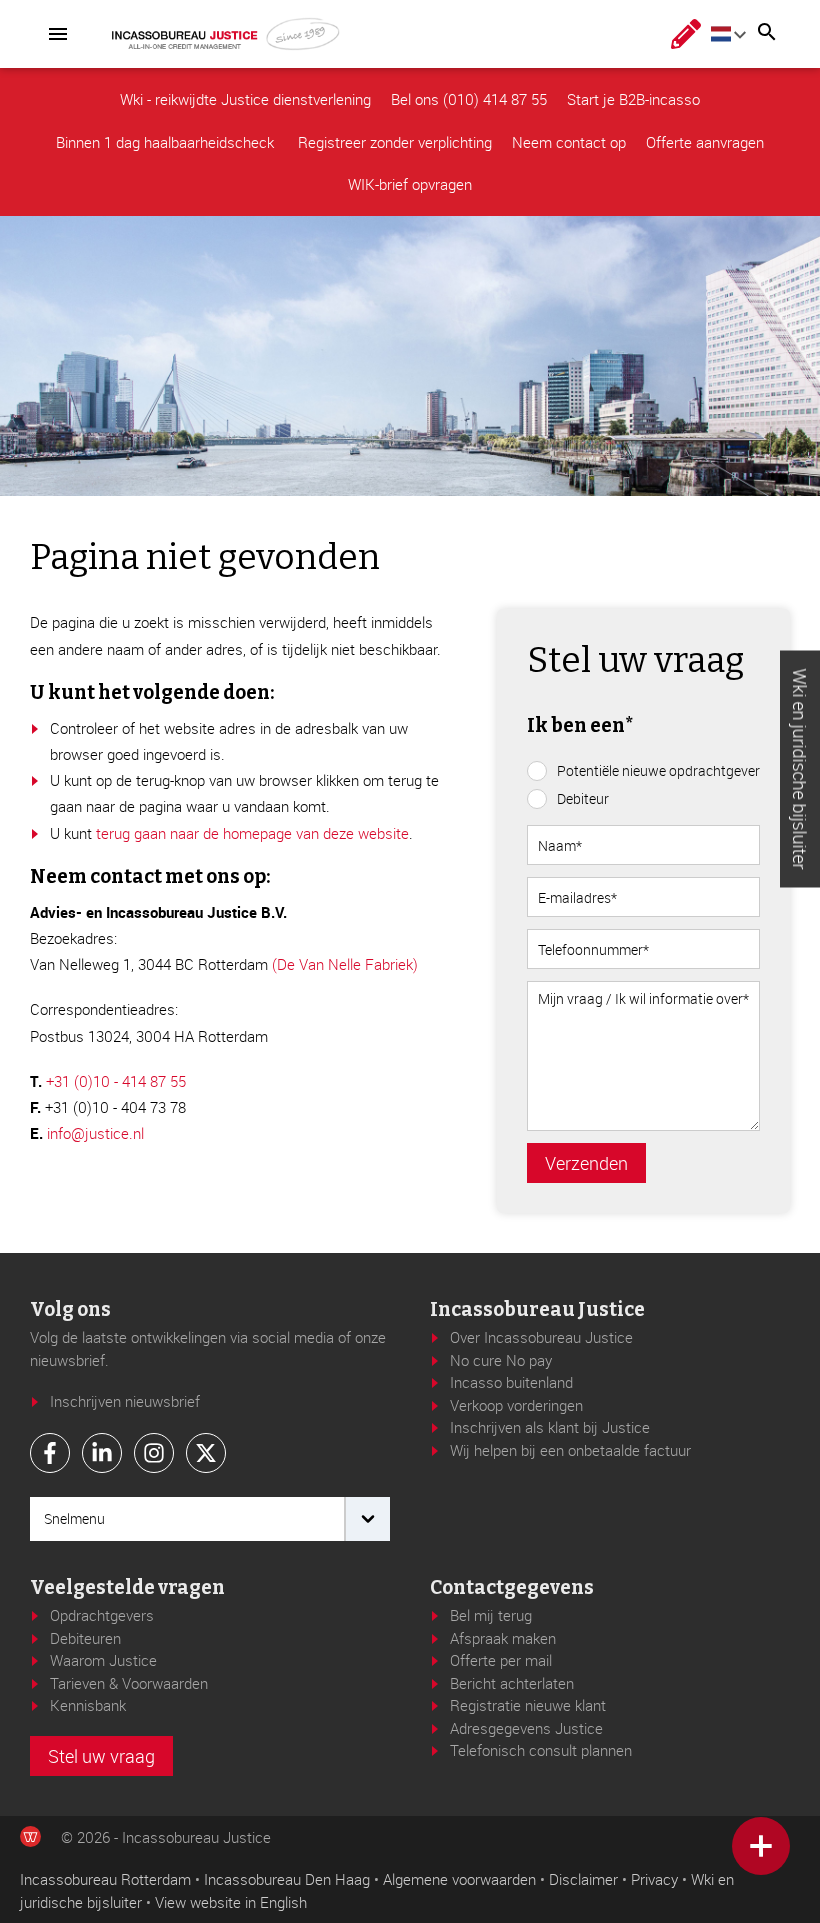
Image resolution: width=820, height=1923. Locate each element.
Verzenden (586, 1163)
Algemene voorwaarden (459, 1879)
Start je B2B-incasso (633, 99)
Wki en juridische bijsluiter (800, 769)
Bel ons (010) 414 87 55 (469, 99)
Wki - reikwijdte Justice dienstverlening (245, 99)
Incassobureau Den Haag (287, 1879)
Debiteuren (85, 1638)
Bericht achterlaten (512, 1683)
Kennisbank (88, 1705)
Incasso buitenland (511, 1382)
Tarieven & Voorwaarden (129, 1683)
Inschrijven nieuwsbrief (125, 1401)
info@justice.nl (95, 1133)
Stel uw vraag (101, 1756)
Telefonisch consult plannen (541, 1750)
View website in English (231, 1902)
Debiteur (583, 798)
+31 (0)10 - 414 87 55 (116, 1081)
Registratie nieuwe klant (528, 1705)
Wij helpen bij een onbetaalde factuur (570, 1450)
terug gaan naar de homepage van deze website (252, 833)
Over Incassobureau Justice (541, 1337)
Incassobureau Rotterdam (105, 1879)
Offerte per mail (501, 1660)
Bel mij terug (491, 1615)
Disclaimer (583, 1879)
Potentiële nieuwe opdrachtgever (658, 770)
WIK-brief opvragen (410, 184)
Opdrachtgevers (102, 1615)
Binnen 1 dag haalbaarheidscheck (167, 142)
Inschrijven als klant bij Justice (550, 1427)
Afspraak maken (503, 1638)
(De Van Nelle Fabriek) (345, 964)
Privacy (654, 1879)
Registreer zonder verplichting (395, 142)
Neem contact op (569, 142)
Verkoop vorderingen (516, 1405)
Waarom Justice (103, 1660)
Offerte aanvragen (705, 142)
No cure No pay (501, 1360)
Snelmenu (74, 1518)
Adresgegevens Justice (526, 1728)
